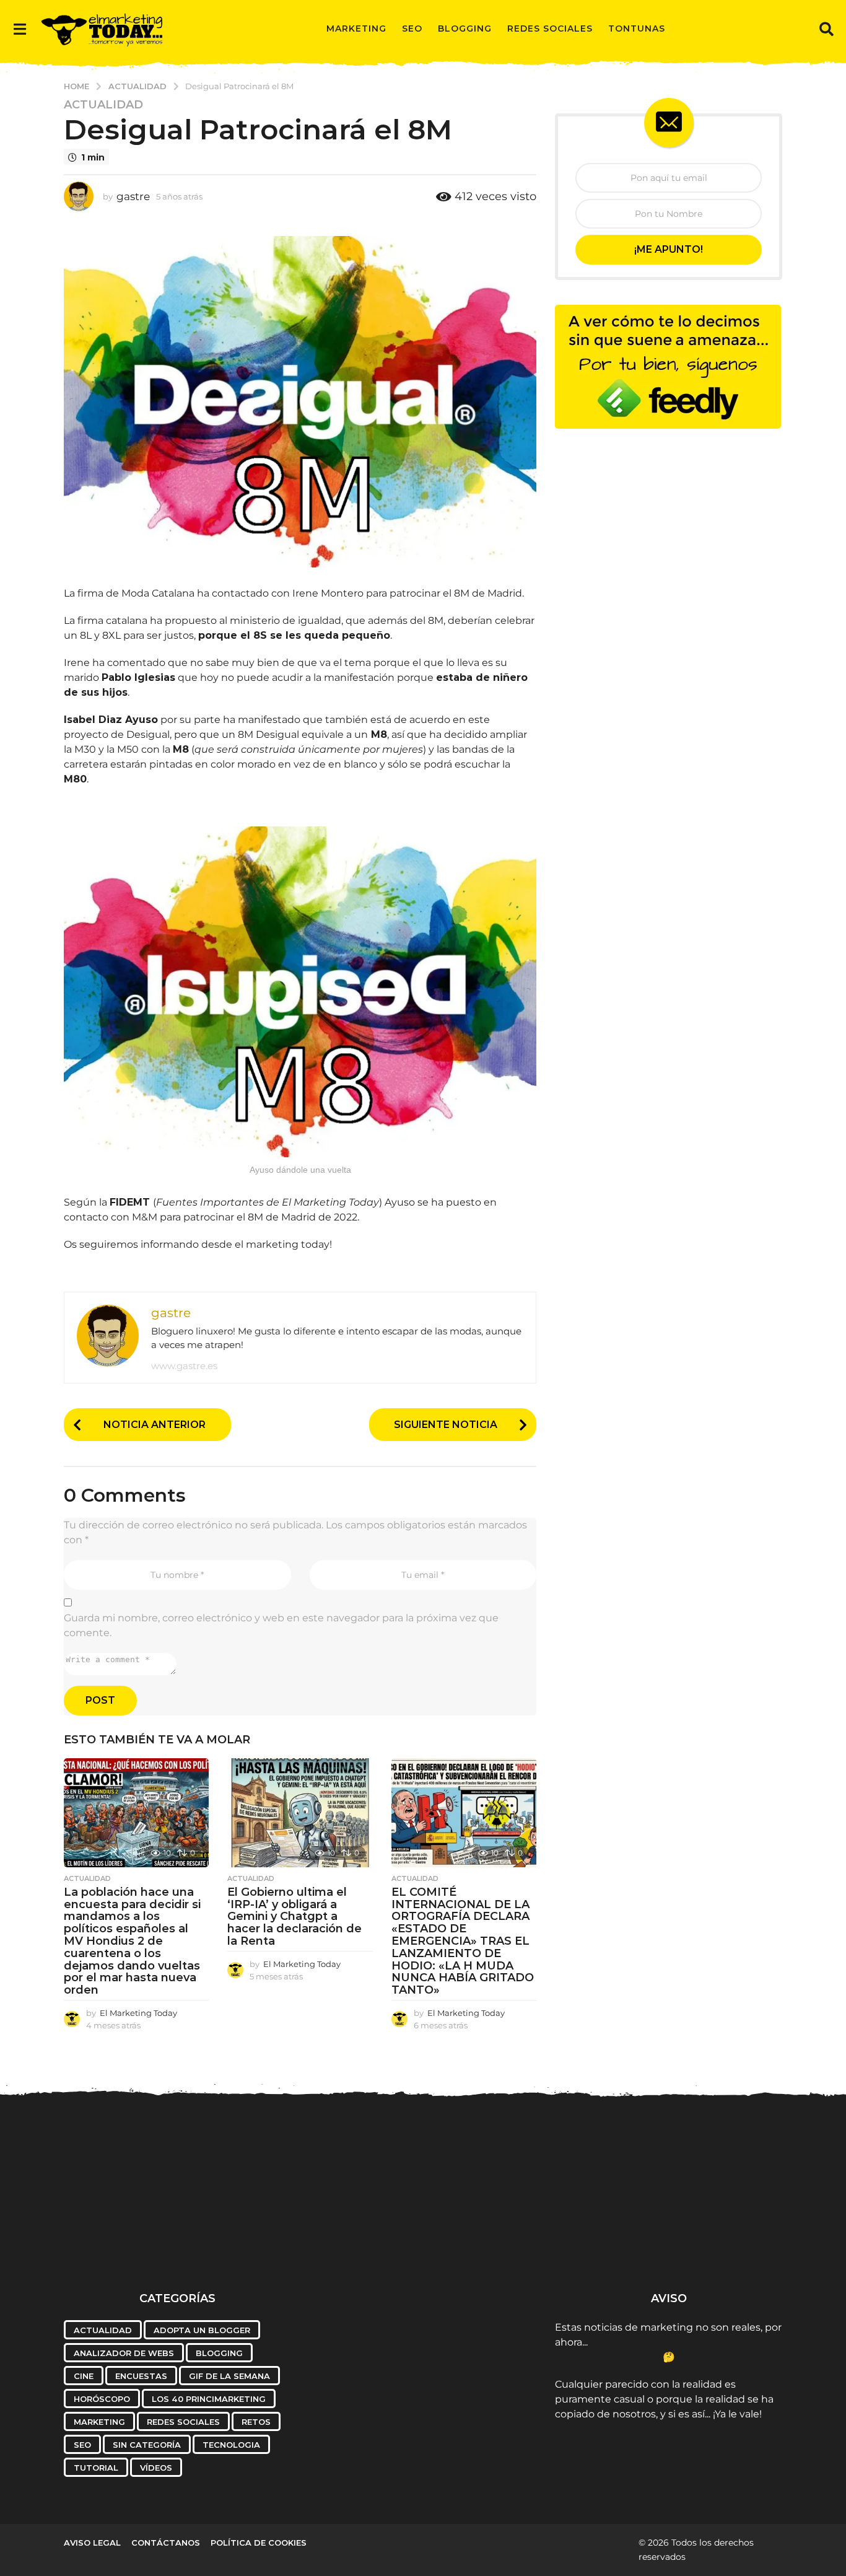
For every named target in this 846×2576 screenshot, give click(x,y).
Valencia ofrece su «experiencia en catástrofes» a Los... (497, 2243)
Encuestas (141, 2376)
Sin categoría (147, 2445)
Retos (256, 2422)
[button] (20, 28)
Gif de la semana (229, 2376)
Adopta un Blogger (202, 2330)
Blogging (465, 28)
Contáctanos (166, 2543)
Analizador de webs (124, 2353)
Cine (84, 2376)
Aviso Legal (92, 2543)
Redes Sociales (550, 28)
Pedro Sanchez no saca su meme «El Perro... (126, 2238)
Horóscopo (102, 2399)
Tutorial (96, 2468)
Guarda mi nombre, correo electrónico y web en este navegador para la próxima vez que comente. (281, 1625)
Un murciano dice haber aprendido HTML (250, 2238)
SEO (412, 28)
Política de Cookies (259, 2543)
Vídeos (156, 2468)
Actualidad (103, 105)
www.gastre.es (184, 1366)
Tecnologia (231, 2445)
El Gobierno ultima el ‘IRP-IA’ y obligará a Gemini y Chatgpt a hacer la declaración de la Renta (294, 1917)
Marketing (356, 28)
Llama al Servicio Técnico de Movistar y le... (373, 2243)
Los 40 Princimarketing (209, 2399)
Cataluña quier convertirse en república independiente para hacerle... (621, 2248)
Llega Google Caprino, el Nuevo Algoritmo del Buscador (745, 2243)
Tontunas (637, 28)
